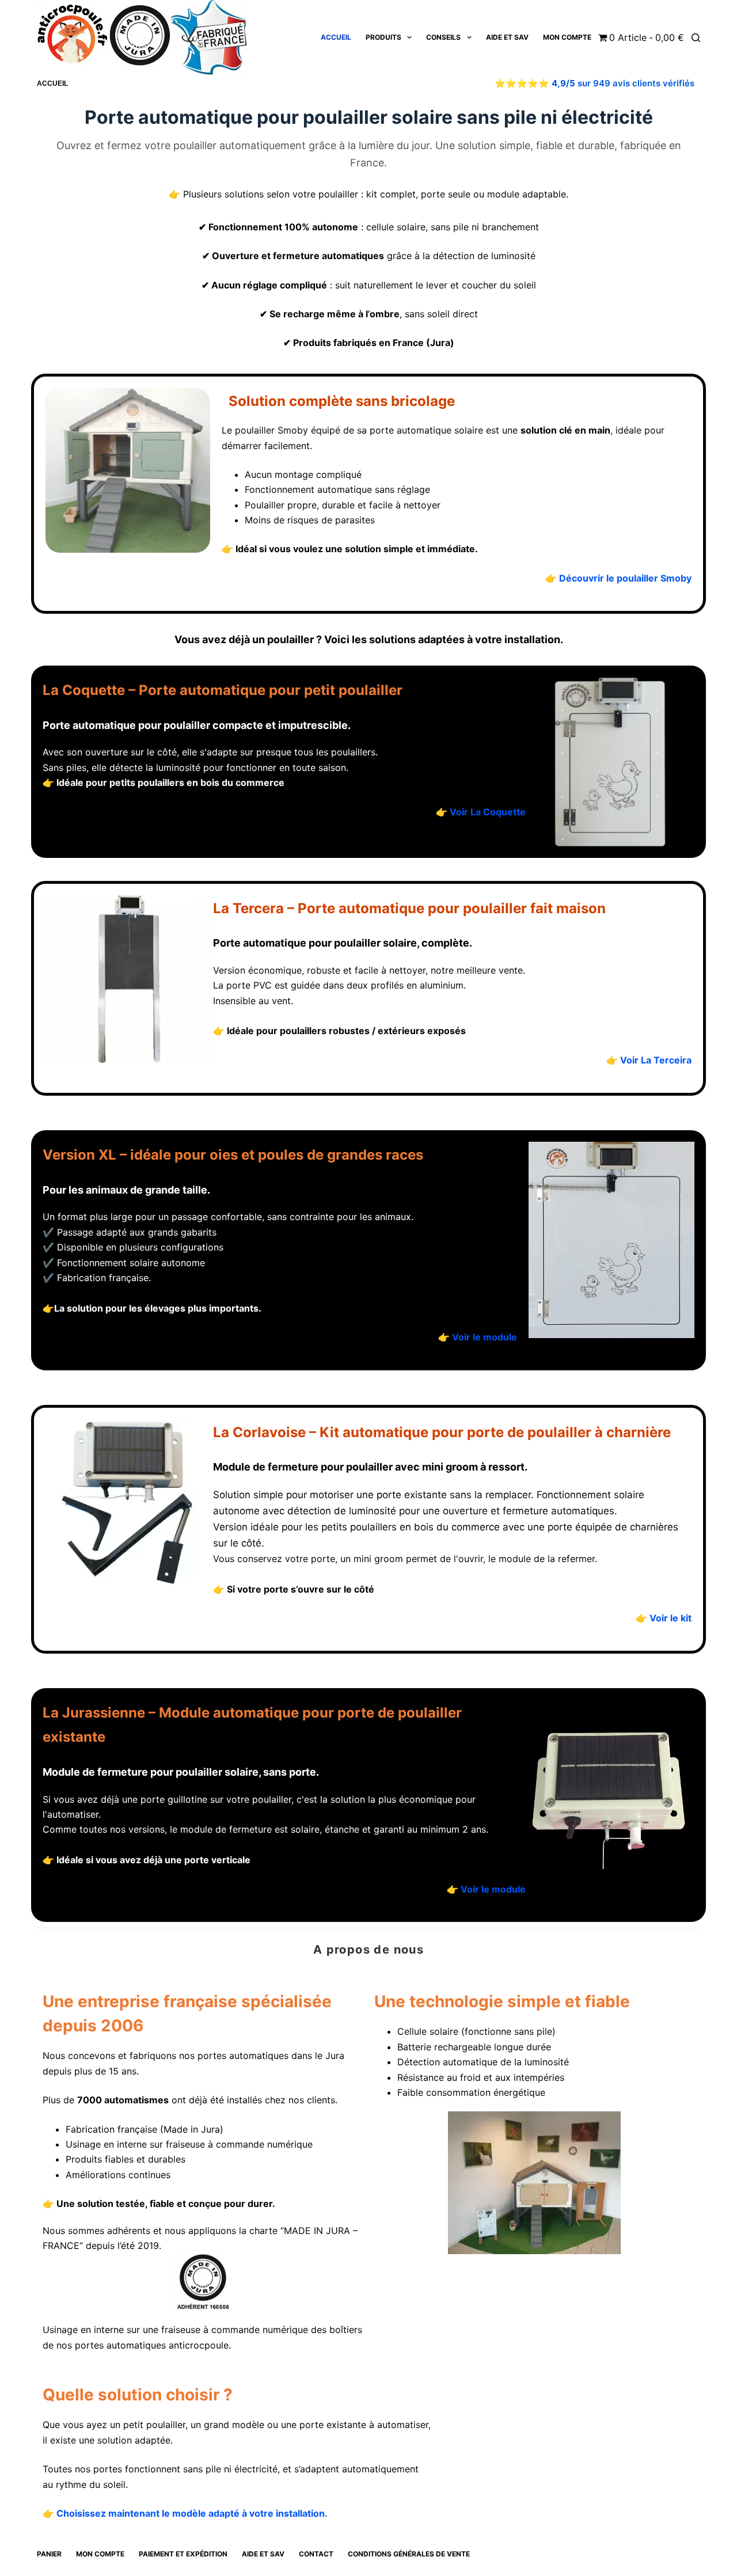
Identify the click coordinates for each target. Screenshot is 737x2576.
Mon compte (100, 2554)
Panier (49, 2554)
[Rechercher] (696, 38)
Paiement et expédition (183, 2554)
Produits (383, 37)
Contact (316, 2554)
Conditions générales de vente (409, 2554)
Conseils (443, 37)
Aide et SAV (507, 37)
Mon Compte (567, 37)
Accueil (336, 37)
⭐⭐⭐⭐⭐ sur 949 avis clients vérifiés (594, 83)
